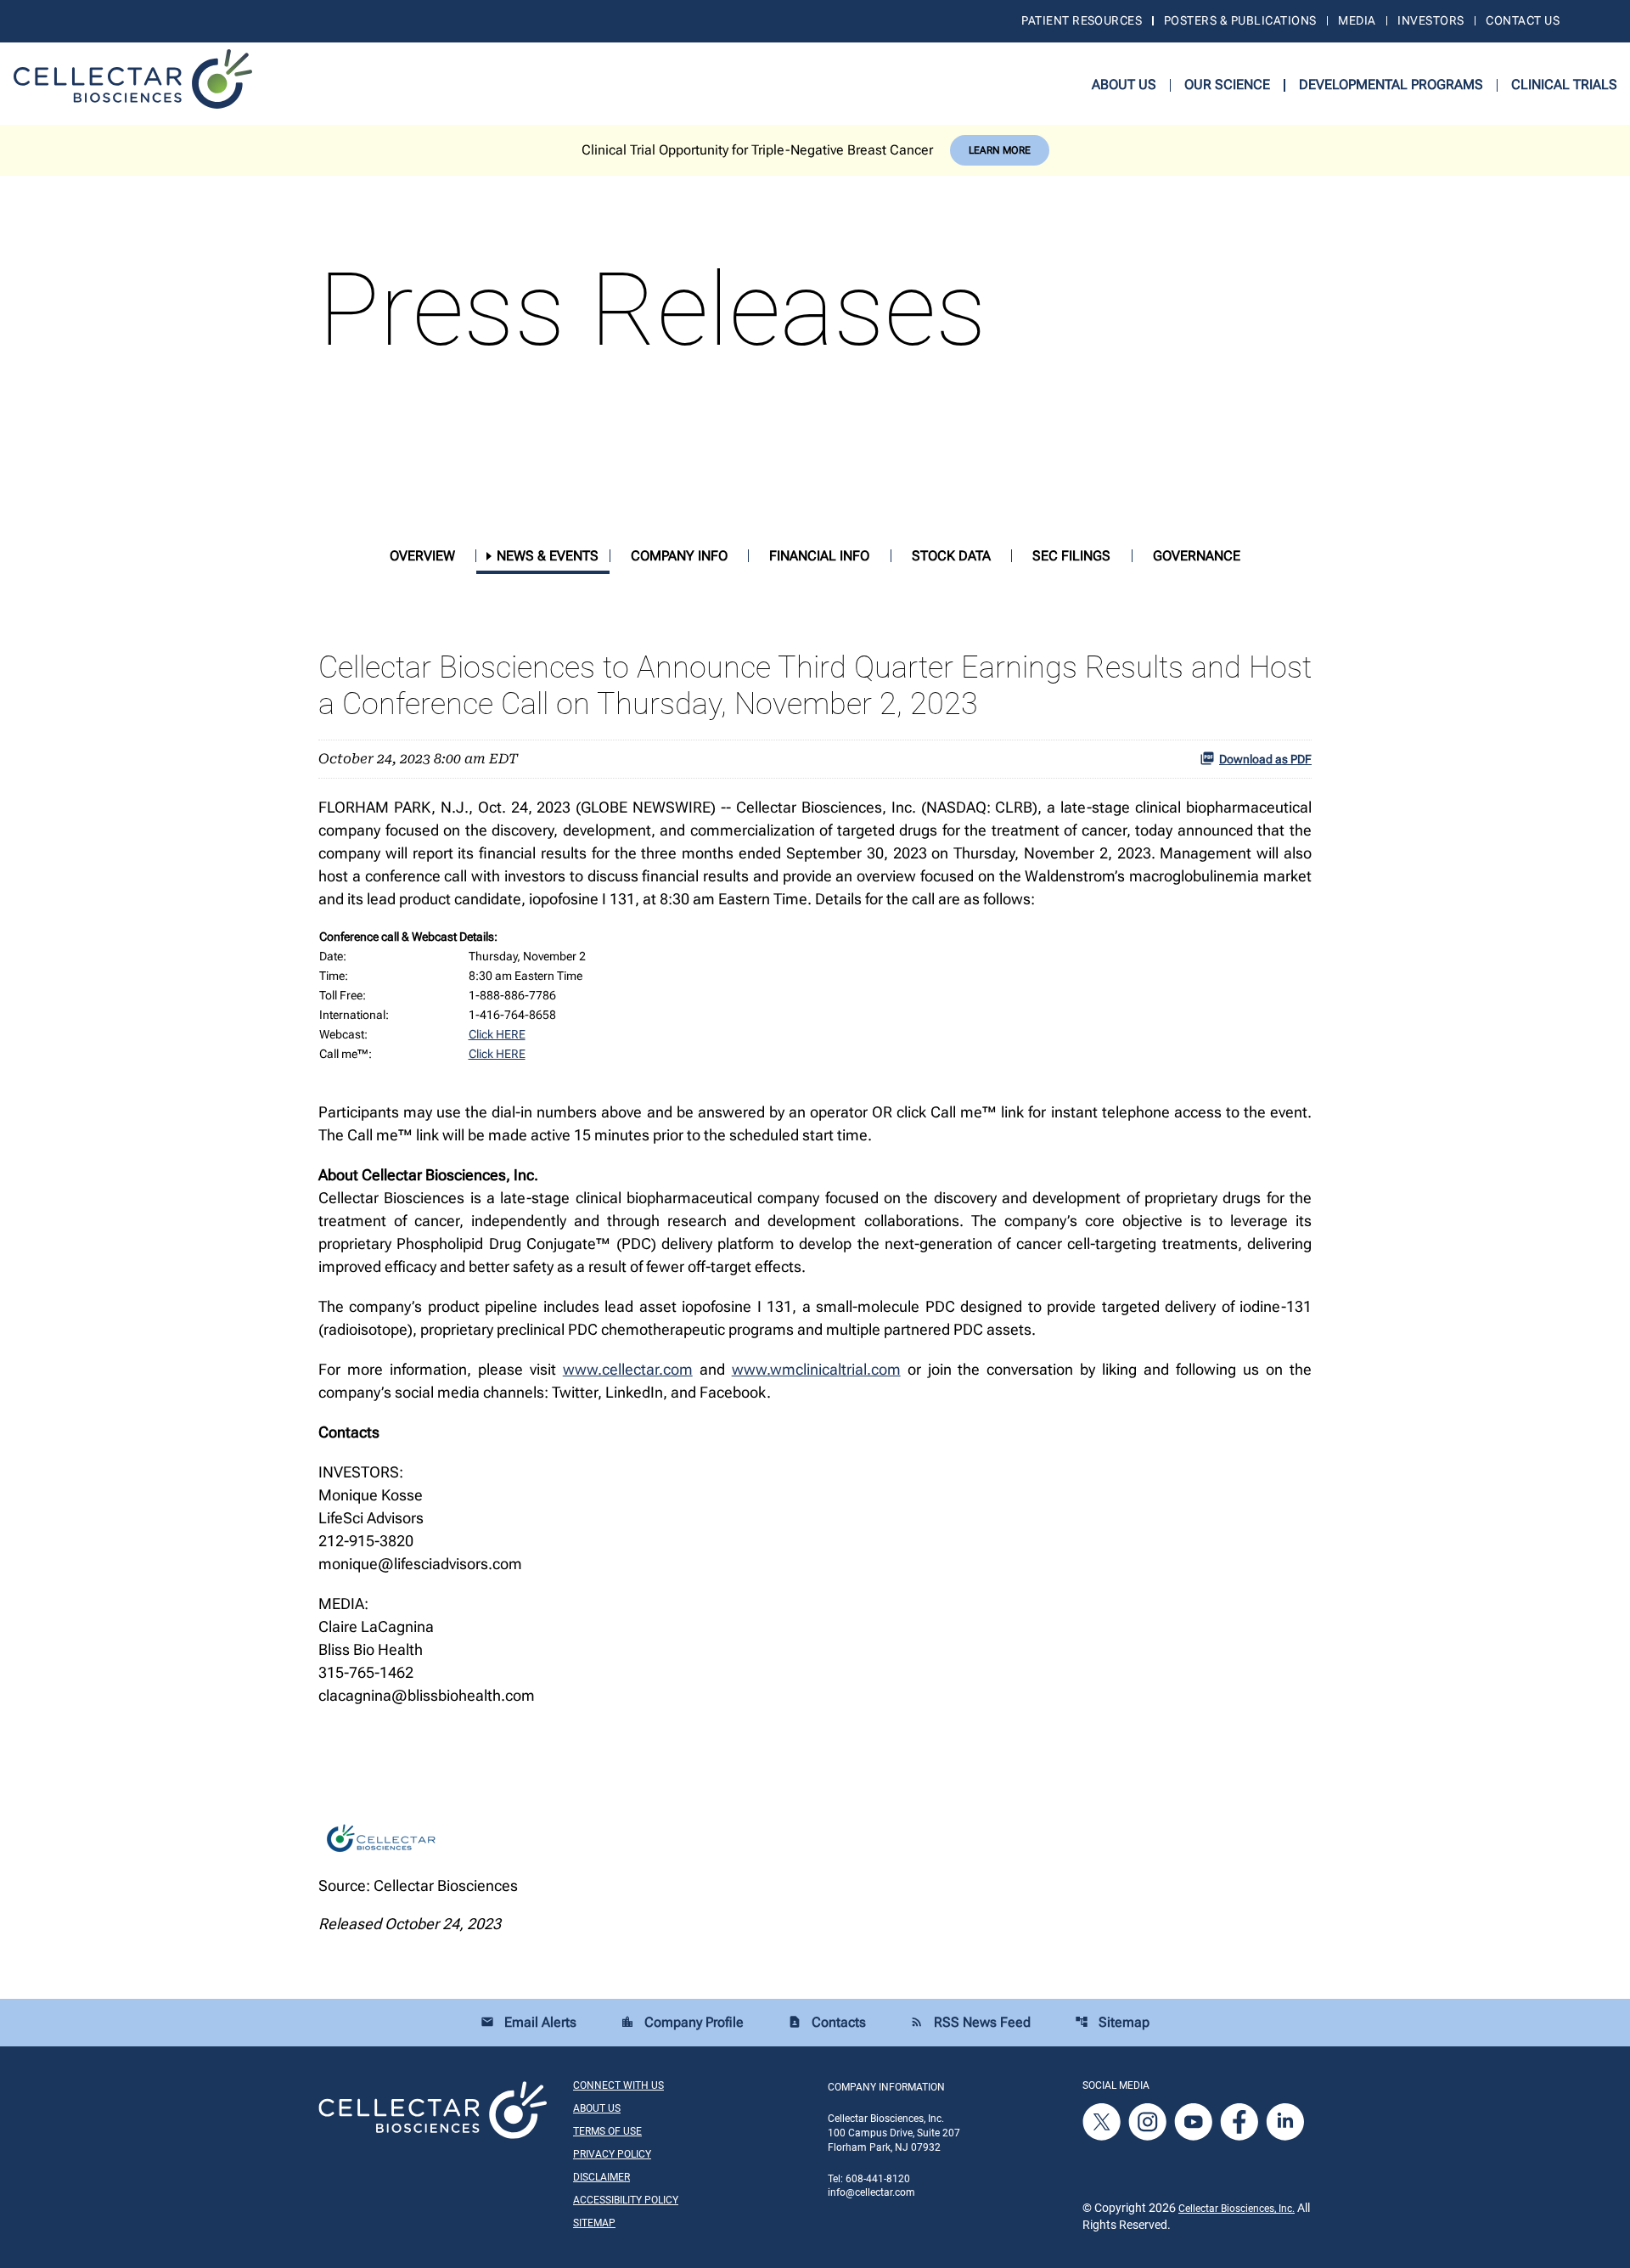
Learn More (1000, 150)
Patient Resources (1082, 20)
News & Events (548, 556)
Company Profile (682, 2022)
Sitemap (1112, 2022)
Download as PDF (1265, 759)
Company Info (679, 556)
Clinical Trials (1564, 84)
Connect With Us (618, 2085)
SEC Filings (1071, 556)
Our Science (1227, 84)
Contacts (827, 2022)
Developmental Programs (1391, 84)
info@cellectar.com (871, 2192)
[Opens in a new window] (1103, 2122)
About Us (1124, 84)
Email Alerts (528, 2022)
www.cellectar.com (628, 1369)
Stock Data (951, 556)
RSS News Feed (970, 2022)
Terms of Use (607, 2131)
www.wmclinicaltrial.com (816, 1369)
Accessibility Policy (626, 2200)
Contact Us (1523, 20)
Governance (1197, 556)
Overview (422, 556)
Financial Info (819, 556)
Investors (1430, 20)
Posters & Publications (1240, 20)
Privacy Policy (612, 2154)
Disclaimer (601, 2177)
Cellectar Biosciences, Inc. (1237, 2209)
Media (1357, 20)
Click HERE (497, 1034)
